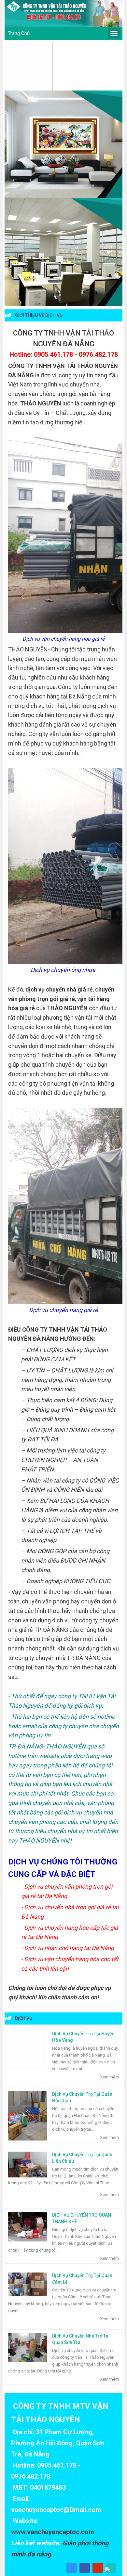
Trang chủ (19, 33)
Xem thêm (109, 2077)
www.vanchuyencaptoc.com (53, 2532)
